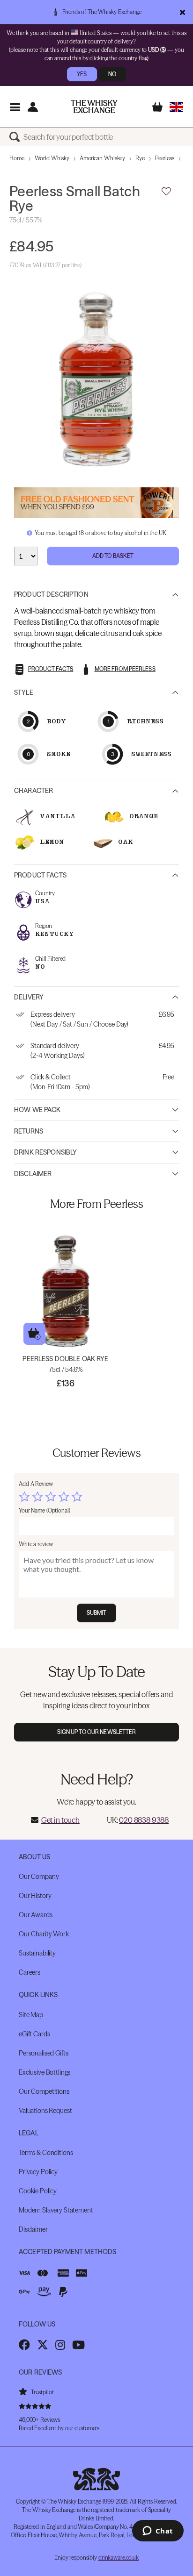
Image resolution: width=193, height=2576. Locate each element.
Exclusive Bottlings (45, 2072)
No (112, 74)
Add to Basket (113, 556)
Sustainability (37, 1953)
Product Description (51, 594)
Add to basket (34, 1334)
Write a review (36, 1544)
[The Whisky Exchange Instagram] (60, 2345)
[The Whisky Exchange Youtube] (78, 2345)
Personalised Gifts (43, 2053)
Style (24, 692)
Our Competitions (44, 2091)
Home (17, 158)
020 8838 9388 (144, 1820)
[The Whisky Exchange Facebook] (24, 2345)
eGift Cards (34, 2034)
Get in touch (60, 1820)
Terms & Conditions (46, 2153)
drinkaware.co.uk (119, 2558)
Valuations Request (45, 2111)
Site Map (31, 2015)
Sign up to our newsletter (97, 1732)
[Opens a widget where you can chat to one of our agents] (158, 2532)
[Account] (33, 107)
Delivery (29, 997)
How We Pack (37, 1110)
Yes (82, 74)
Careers (30, 1972)
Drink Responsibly (45, 1152)
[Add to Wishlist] (166, 192)
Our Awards (36, 1915)
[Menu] (15, 107)
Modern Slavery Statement (56, 2210)
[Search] (16, 137)
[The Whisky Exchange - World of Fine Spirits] (94, 107)
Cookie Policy (38, 2191)
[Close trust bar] (182, 12)
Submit (97, 1613)
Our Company (39, 1877)
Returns (29, 1131)
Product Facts (40, 875)
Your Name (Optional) (45, 1510)
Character (33, 791)
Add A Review (36, 1484)
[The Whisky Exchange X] (43, 2345)
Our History (35, 1896)
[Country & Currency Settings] (176, 107)
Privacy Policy (38, 2172)
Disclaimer (33, 1174)
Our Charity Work (44, 1934)
